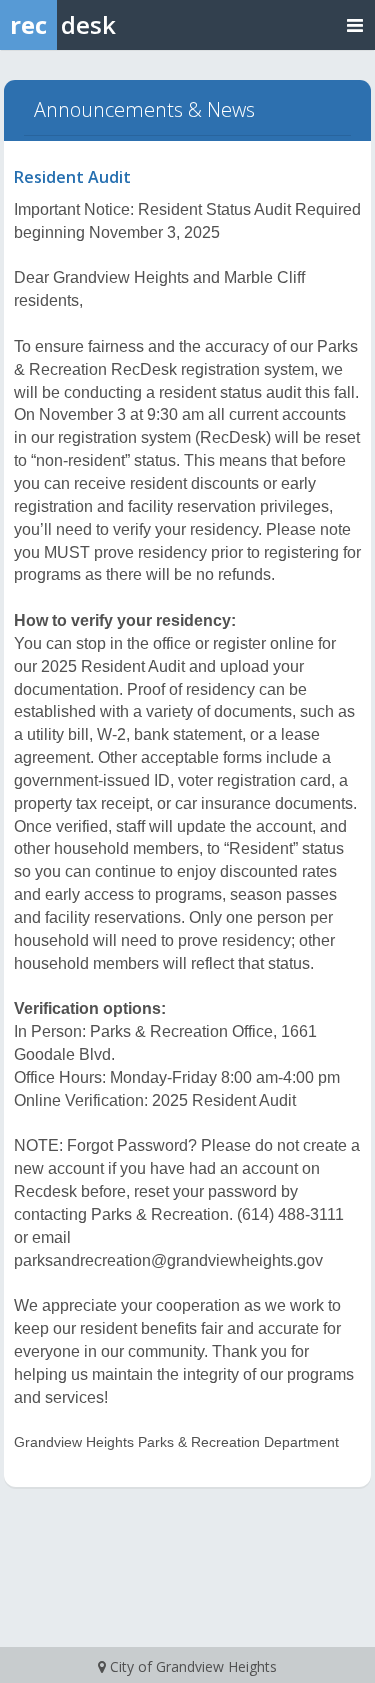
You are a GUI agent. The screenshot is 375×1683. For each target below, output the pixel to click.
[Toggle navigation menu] (355, 24)
